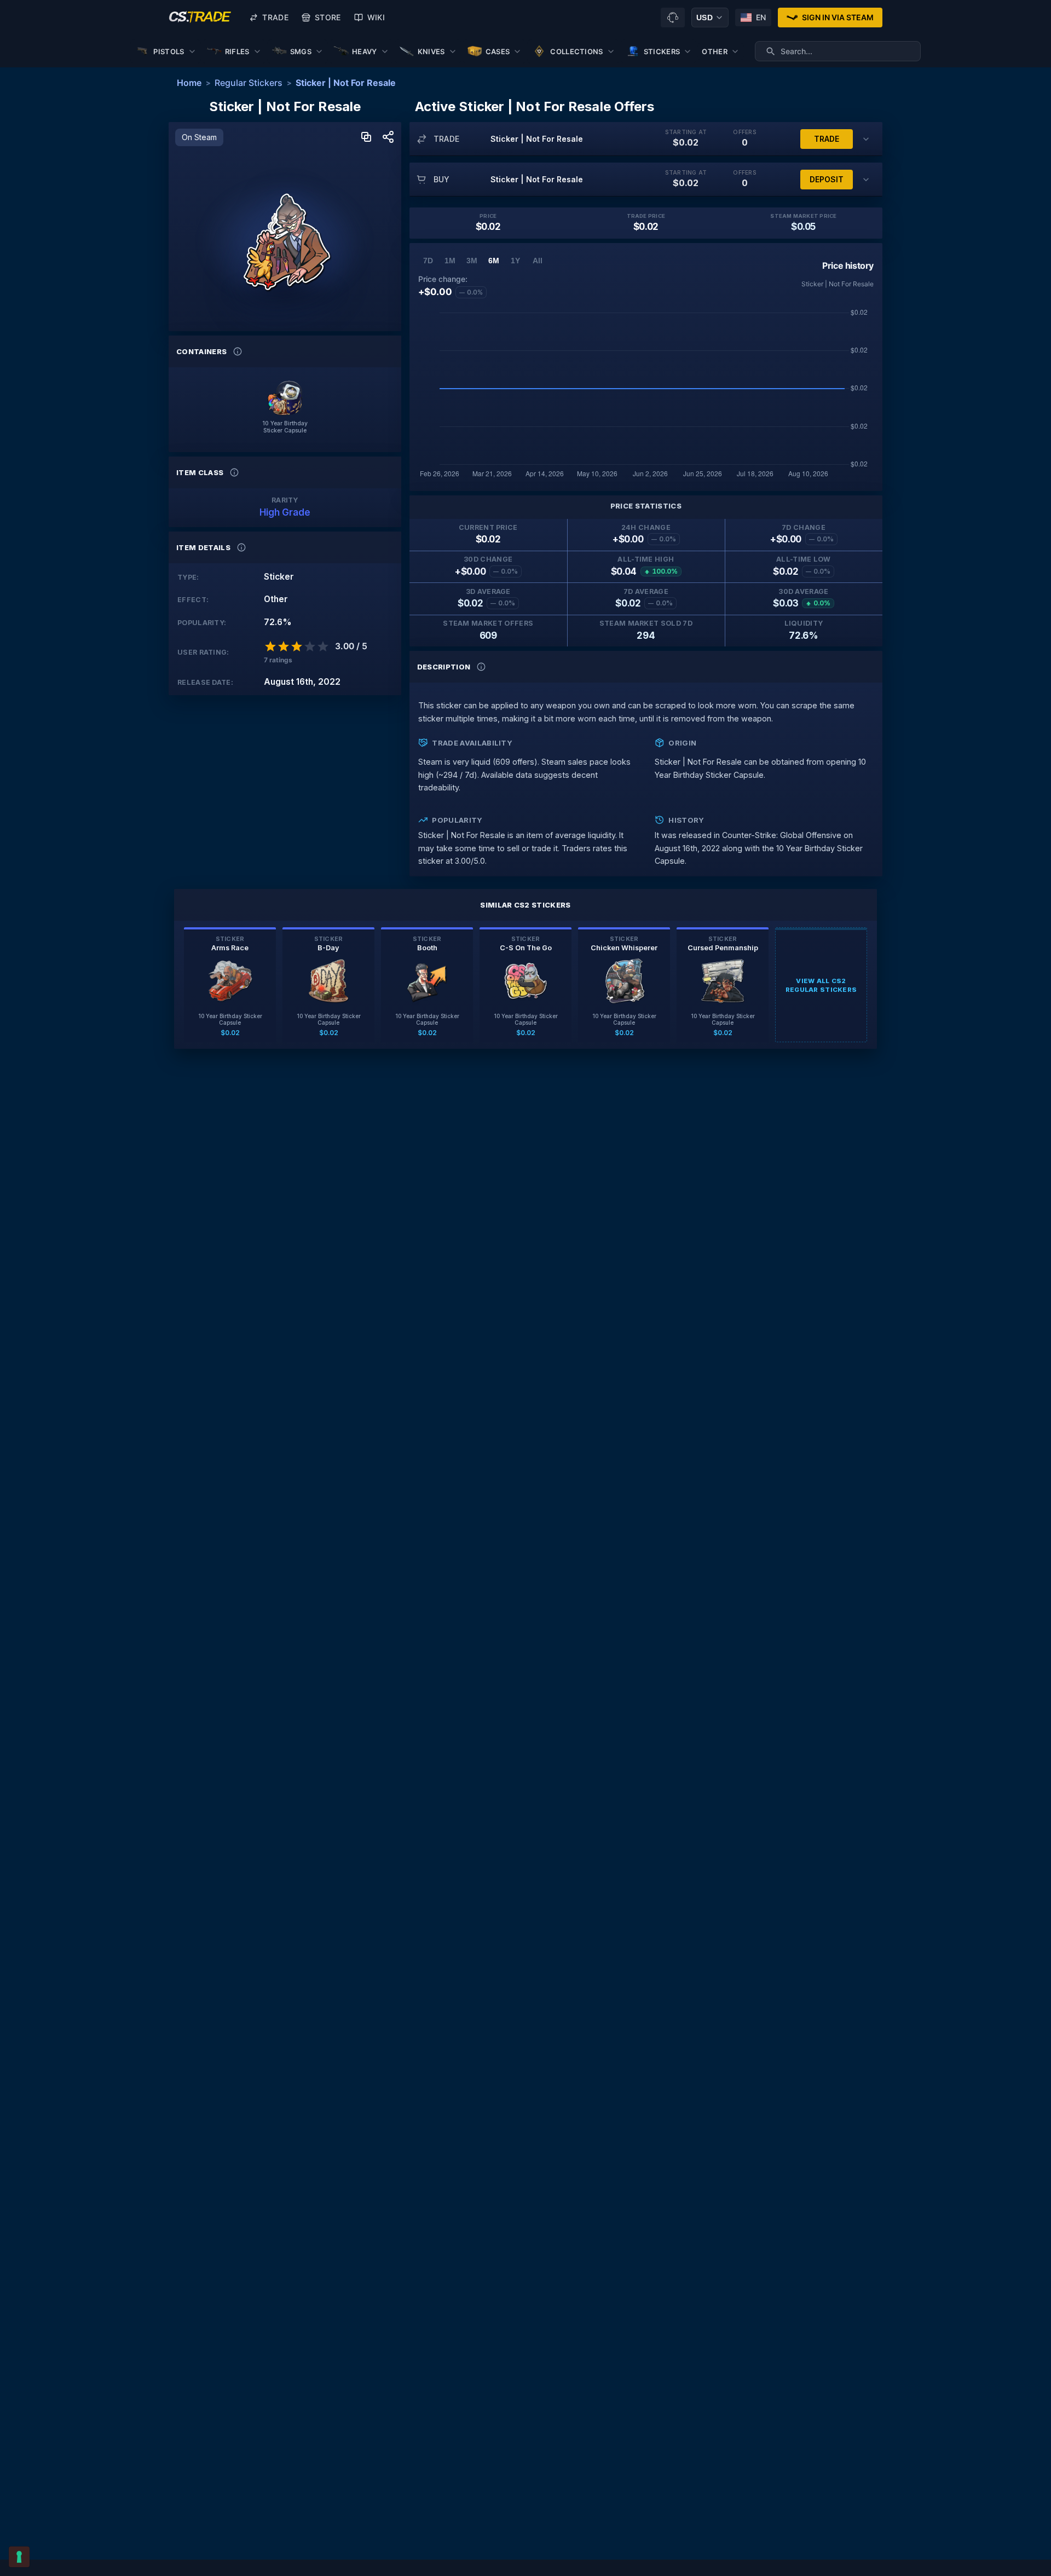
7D (428, 261)
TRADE (827, 139)
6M (494, 261)
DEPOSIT (827, 179)
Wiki (376, 17)
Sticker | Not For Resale (346, 83)
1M (450, 261)
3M (472, 261)
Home (189, 83)
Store (328, 17)
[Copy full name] (366, 138)
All (538, 261)
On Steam (199, 137)
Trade (275, 17)
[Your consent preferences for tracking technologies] (19, 2557)
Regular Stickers (249, 83)
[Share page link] (388, 138)
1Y (515, 261)
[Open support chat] (673, 18)
